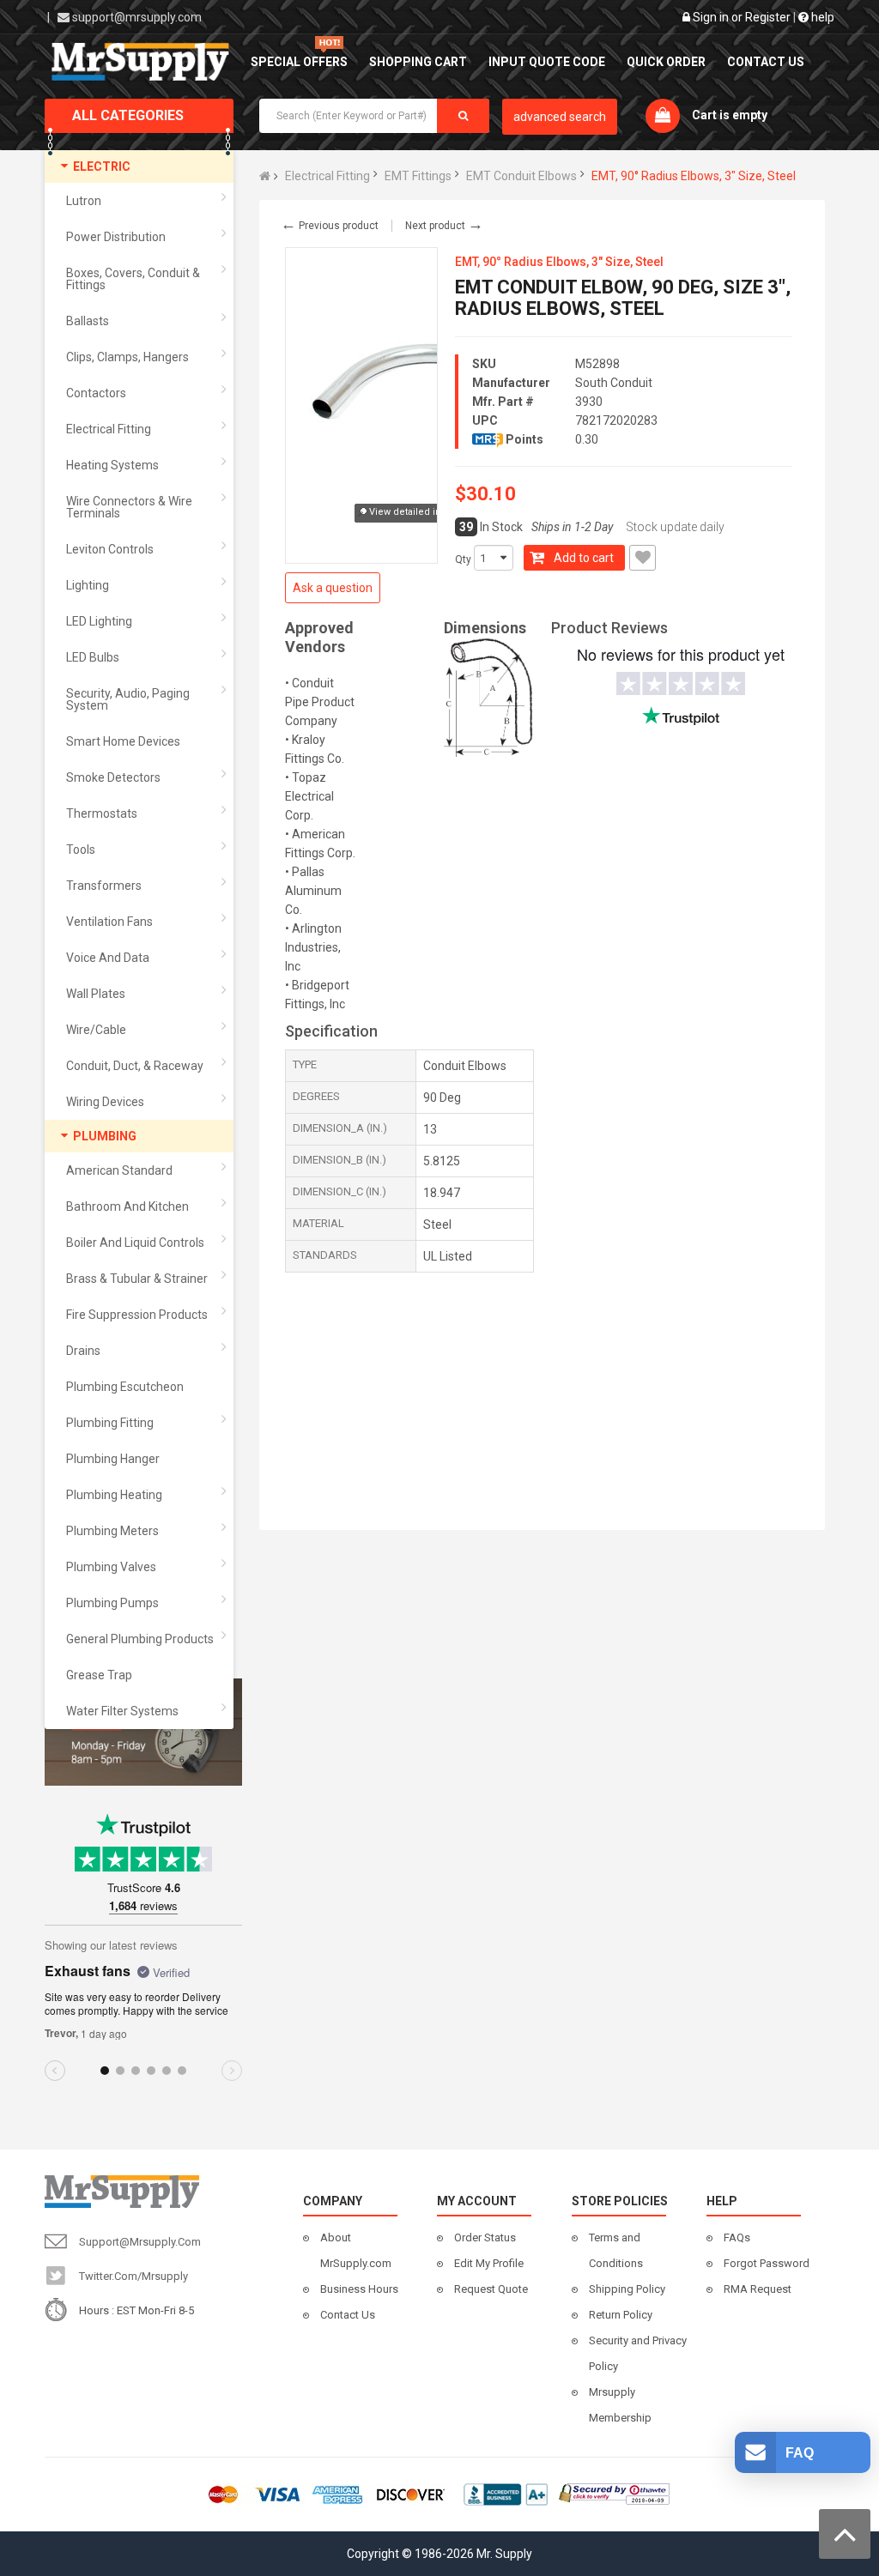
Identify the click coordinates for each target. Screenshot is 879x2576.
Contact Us (348, 2315)
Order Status (485, 2237)
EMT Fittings (418, 176)
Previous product (330, 226)
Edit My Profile (489, 2263)
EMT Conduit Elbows (521, 176)
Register (768, 17)
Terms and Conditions (616, 2250)
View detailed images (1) (425, 512)
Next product (444, 226)
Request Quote (491, 2289)
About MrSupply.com (356, 2250)
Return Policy (621, 2315)
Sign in (711, 17)
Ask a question (333, 588)
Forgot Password (767, 2263)
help (821, 17)
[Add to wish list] (643, 558)
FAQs (737, 2237)
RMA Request (758, 2289)
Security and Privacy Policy (638, 2353)
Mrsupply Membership (620, 2405)
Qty (463, 559)
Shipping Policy (627, 2289)
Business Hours (359, 2289)
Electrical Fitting (327, 176)
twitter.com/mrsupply (133, 2276)
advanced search (560, 117)
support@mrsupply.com (137, 17)
